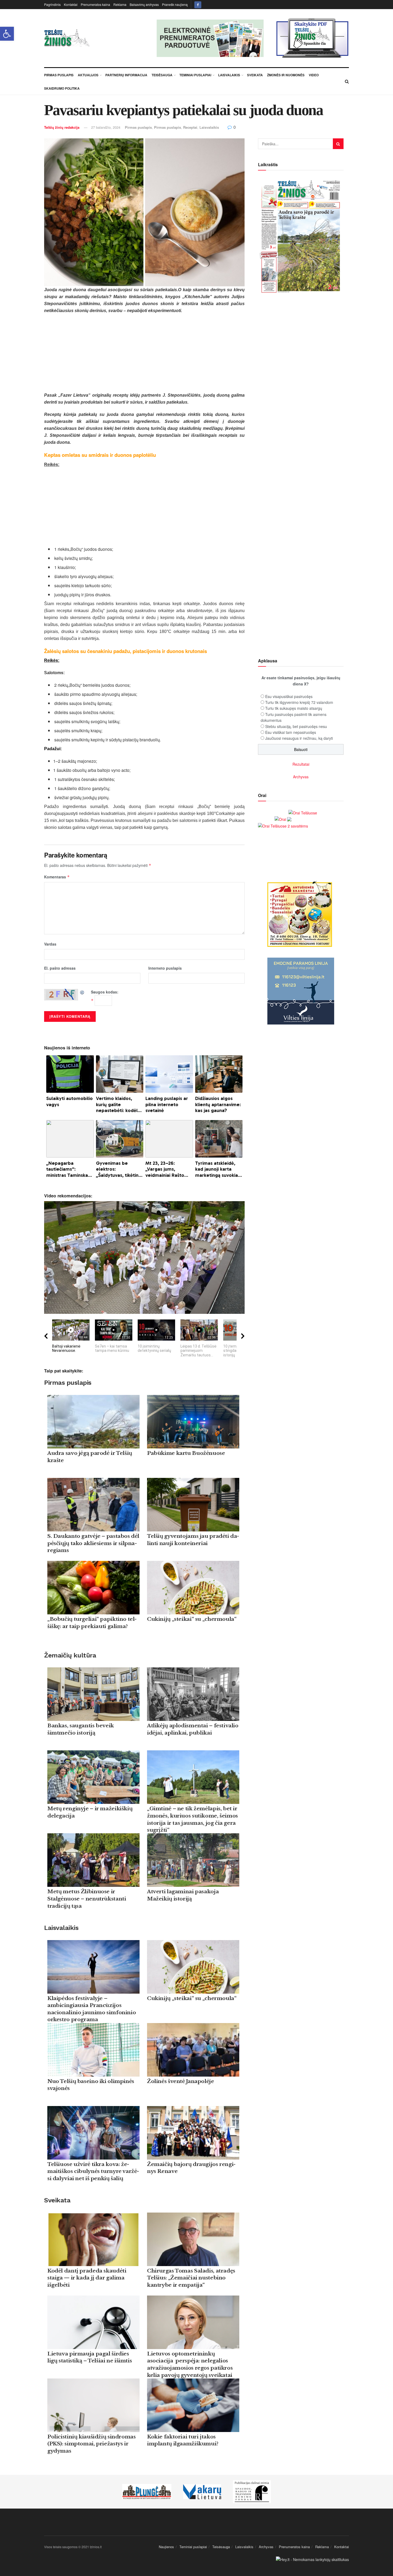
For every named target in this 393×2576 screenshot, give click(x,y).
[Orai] (283, 819)
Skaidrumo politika (62, 88)
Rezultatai (301, 764)
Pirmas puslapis (138, 127)
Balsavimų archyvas (144, 4)
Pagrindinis (52, 4)
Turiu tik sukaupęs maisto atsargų (294, 708)
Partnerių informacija (126, 75)
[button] (7, 34)
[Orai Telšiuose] (303, 812)
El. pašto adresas (60, 968)
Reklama (120, 4)
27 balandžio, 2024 (106, 127)
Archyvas (301, 777)
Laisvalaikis (229, 75)
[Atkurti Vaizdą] (82, 992)
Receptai (190, 127)
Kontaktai (71, 4)
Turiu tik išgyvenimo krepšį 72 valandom (299, 702)
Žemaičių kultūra (70, 1655)
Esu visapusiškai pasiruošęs (289, 696)
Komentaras (57, 877)
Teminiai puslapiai (195, 75)
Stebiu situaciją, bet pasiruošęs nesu (296, 726)
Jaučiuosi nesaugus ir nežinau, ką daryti (299, 738)
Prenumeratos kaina (95, 4)
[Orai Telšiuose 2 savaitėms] (283, 825)
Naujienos (166, 2547)
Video (314, 75)
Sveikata (255, 75)
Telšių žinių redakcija (62, 127)
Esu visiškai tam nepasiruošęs (291, 732)
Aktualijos (88, 75)
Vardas (50, 944)
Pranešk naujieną (175, 4)
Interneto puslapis (165, 968)
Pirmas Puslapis (59, 75)
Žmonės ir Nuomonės (286, 75)
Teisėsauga (162, 75)
